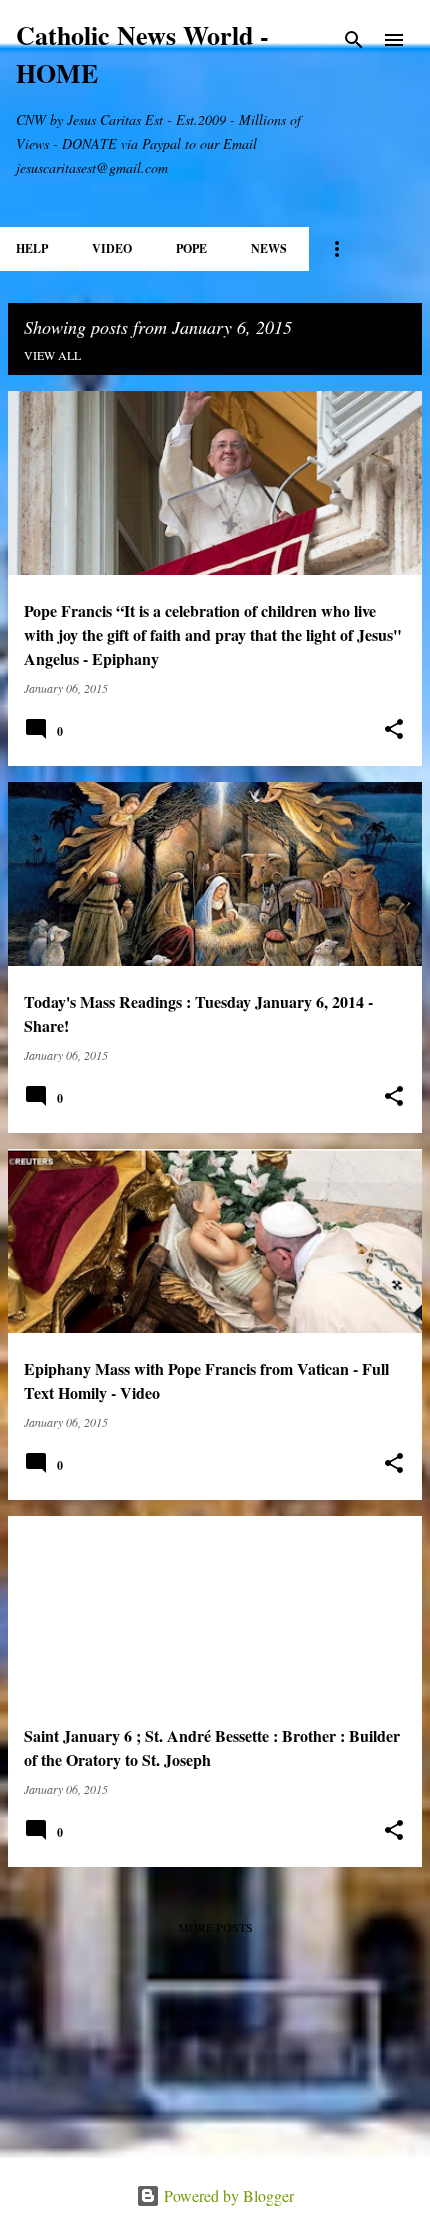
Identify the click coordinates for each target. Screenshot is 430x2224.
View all (52, 355)
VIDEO (112, 248)
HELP (32, 248)
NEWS (269, 248)
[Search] (354, 40)
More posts (215, 1927)
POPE (191, 248)
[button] (394, 729)
